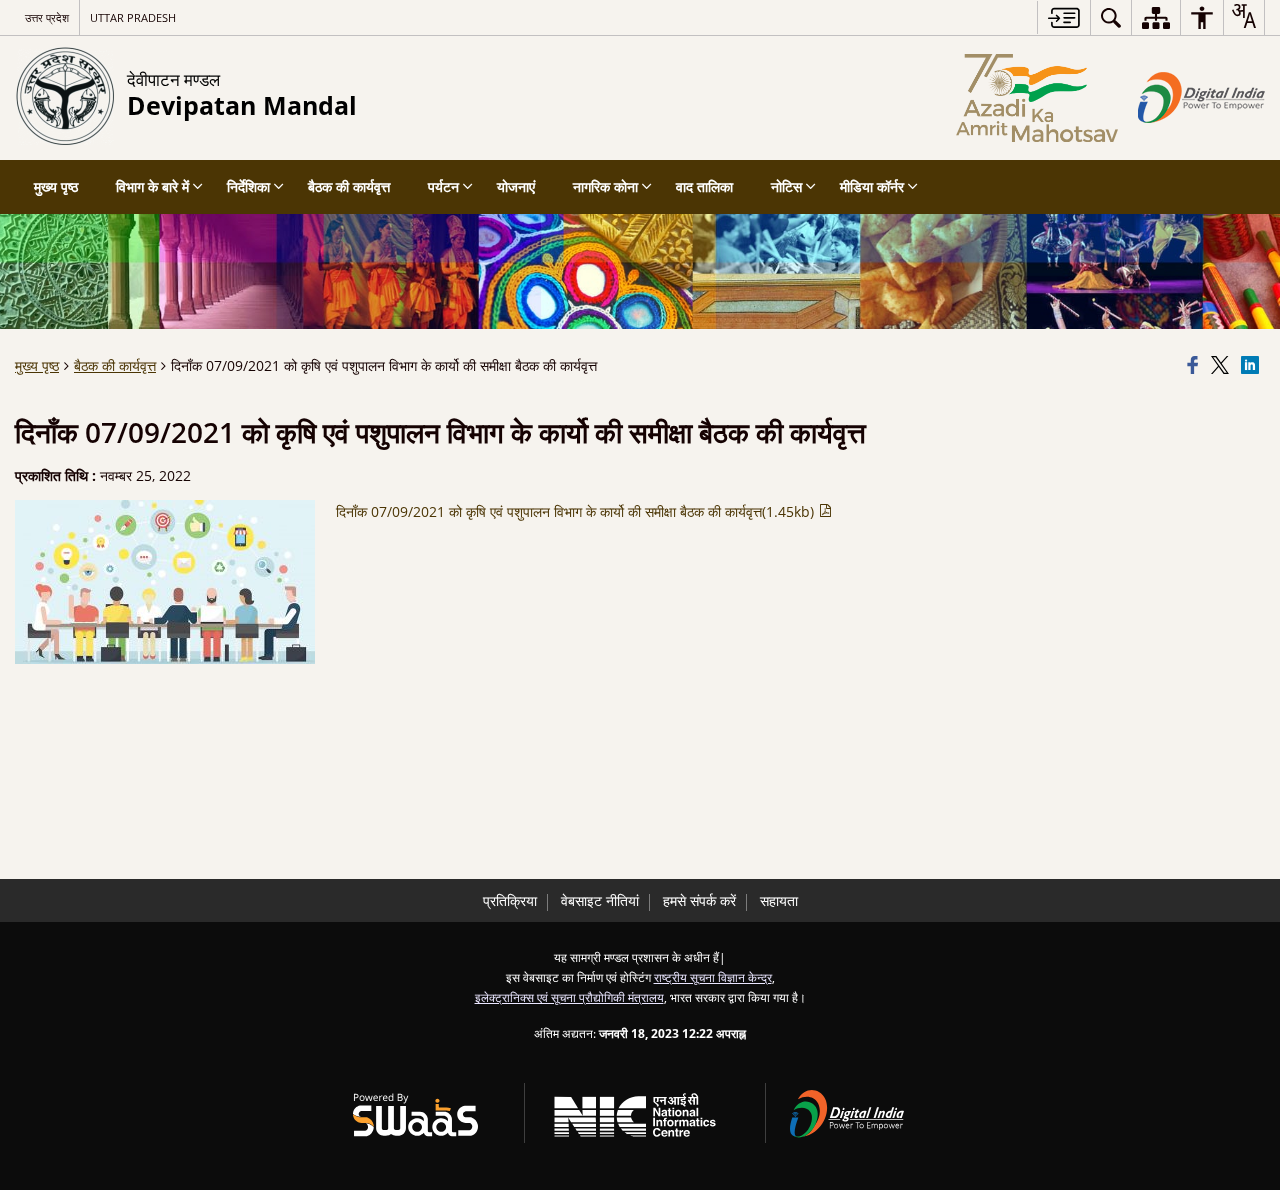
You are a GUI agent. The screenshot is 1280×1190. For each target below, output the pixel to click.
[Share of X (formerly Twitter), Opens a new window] (1223, 366)
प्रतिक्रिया (510, 900)
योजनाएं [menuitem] (516, 186)
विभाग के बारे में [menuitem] (152, 186)
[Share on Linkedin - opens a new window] (1253, 366)
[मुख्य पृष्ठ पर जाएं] (1063, 17)
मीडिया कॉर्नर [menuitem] (872, 186)
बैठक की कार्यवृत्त (115, 365)
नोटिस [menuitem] (786, 186)
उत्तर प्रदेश (47, 17)
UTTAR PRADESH (133, 17)
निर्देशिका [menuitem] (248, 186)
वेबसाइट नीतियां (600, 900)
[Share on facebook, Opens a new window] (1196, 366)
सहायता (779, 900)
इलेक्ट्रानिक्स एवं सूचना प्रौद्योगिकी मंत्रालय (569, 997)
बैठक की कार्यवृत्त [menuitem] (349, 186)
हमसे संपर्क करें (699, 900)
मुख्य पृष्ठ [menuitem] (56, 186)
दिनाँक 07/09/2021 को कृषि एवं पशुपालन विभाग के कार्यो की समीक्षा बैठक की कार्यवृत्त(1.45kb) (577, 511)
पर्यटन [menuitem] (443, 186)
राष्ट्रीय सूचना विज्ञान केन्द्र (713, 977)
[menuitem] (1111, 17)
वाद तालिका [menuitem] (704, 186)
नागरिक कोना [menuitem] (605, 186)
